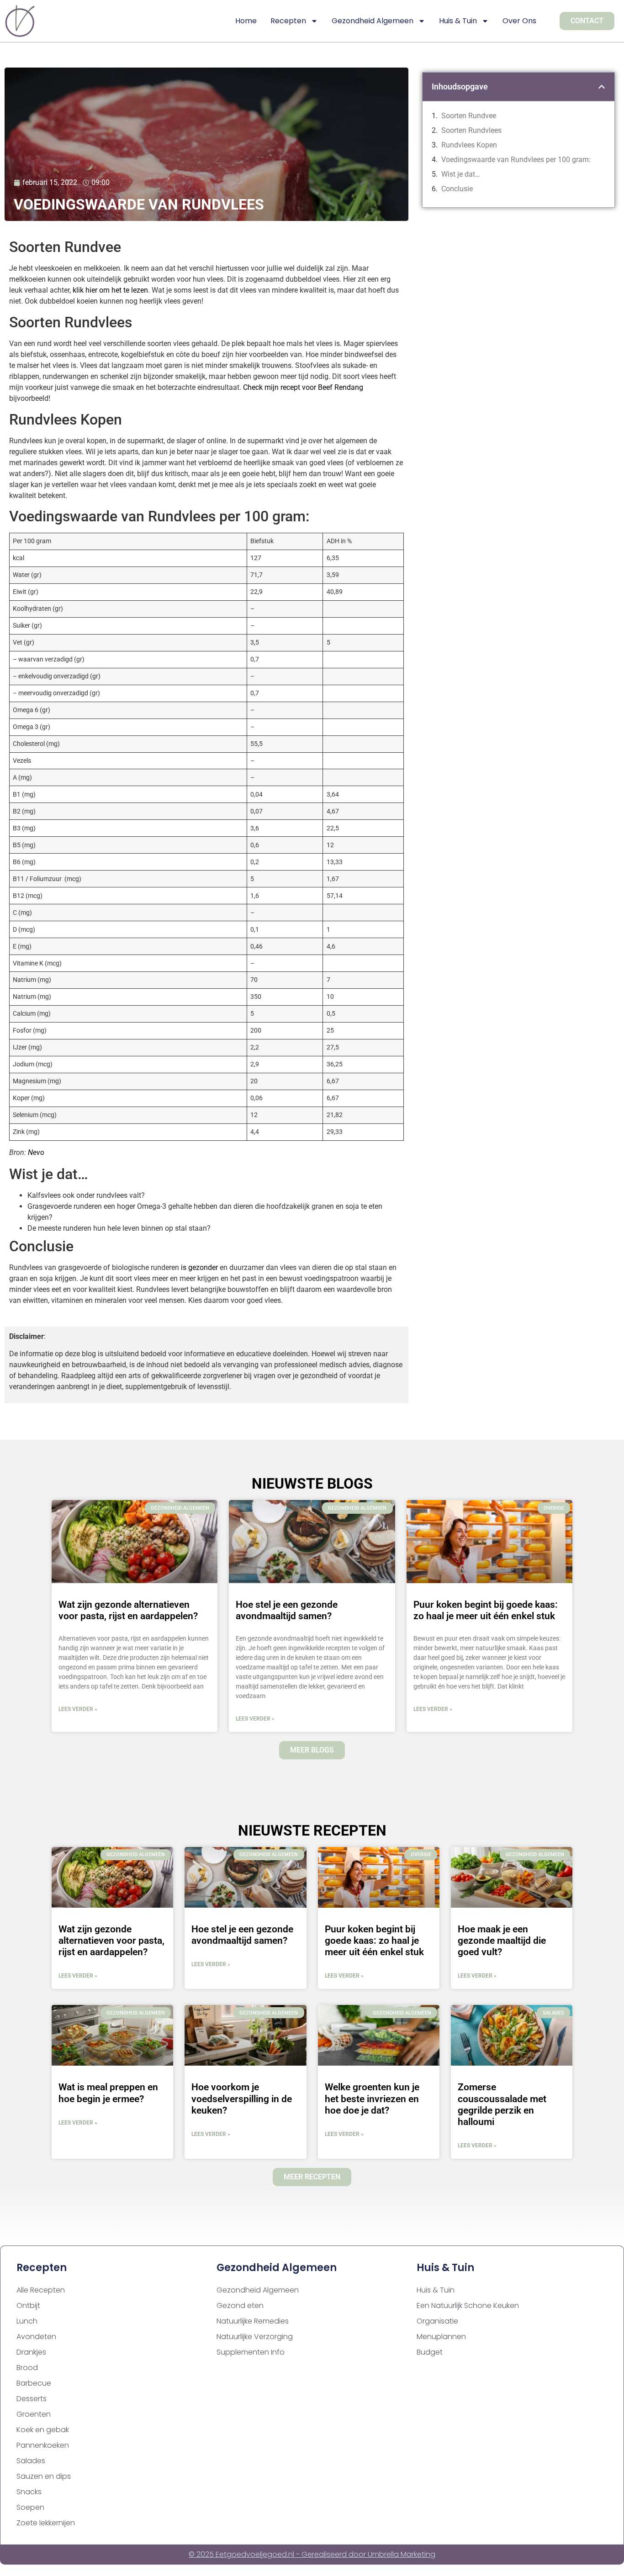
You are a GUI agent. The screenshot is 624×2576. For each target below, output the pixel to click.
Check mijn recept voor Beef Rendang (303, 387)
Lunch (27, 2321)
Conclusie (457, 189)
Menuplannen (441, 2337)
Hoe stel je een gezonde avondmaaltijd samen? (287, 1610)
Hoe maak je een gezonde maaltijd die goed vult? (502, 1941)
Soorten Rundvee (469, 116)
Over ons (519, 21)
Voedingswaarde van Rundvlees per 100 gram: (516, 160)
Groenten (34, 2414)
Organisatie (437, 2321)
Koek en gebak (43, 2430)
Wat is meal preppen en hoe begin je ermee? (108, 2093)
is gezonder (199, 1267)
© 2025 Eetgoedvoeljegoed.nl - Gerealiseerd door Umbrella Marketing (312, 2554)
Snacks (29, 2492)
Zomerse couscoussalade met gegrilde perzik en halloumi (502, 2104)
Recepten (288, 21)
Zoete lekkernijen (46, 2523)
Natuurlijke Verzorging (255, 2337)
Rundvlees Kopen (469, 145)
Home (246, 21)
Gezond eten (240, 2306)
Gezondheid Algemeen (373, 21)
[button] (602, 87)
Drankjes (31, 2352)
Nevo (36, 1152)
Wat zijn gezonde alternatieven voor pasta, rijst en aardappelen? (128, 1610)
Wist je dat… (461, 174)
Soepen (30, 2507)
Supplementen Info (251, 2352)
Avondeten (36, 2337)
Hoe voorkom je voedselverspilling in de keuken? (242, 2099)
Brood (27, 2368)
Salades (31, 2461)
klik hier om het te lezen (110, 290)
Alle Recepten (41, 2290)
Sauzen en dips (44, 2476)
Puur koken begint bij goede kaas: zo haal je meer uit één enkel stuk (486, 1610)
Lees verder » (78, 1709)
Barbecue (34, 2383)
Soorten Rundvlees (471, 130)
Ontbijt (28, 2306)
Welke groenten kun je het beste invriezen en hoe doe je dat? (372, 2099)
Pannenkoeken (43, 2445)
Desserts (32, 2399)
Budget (430, 2352)
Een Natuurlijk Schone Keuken (468, 2306)
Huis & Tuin (458, 21)
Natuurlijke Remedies (253, 2321)
